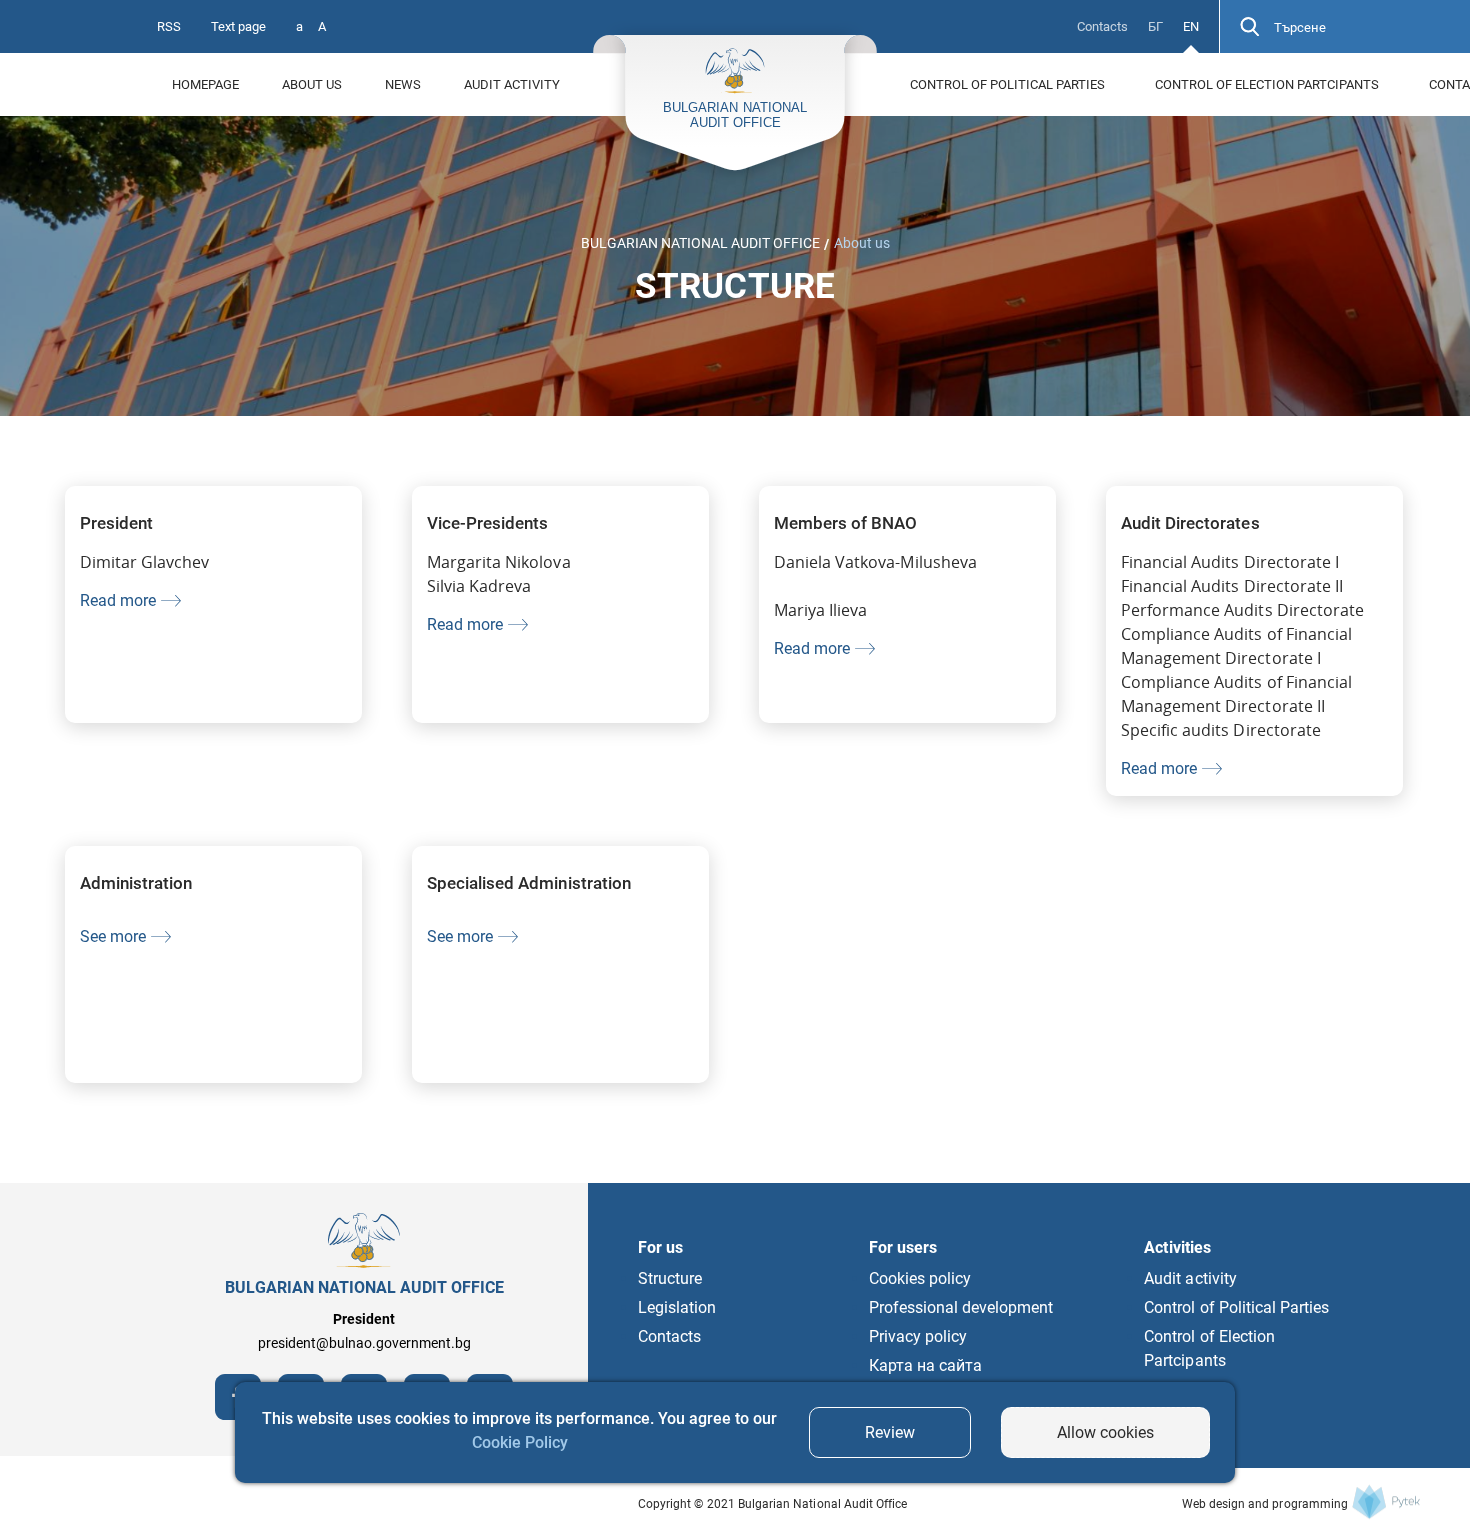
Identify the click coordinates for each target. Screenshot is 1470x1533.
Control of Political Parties (1007, 84)
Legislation (677, 1307)
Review (890, 1432)
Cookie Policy (520, 1442)
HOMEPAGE (205, 84)
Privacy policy (918, 1336)
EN (1191, 26)
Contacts (1102, 26)
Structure (670, 1278)
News (403, 84)
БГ (1155, 26)
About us (312, 84)
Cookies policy (920, 1278)
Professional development (961, 1307)
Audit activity (512, 84)
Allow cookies (1105, 1432)
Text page (238, 26)
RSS (169, 26)
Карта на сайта (925, 1365)
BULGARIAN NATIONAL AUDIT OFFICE (700, 243)
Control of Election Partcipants (1267, 84)
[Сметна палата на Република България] (1386, 1501)
